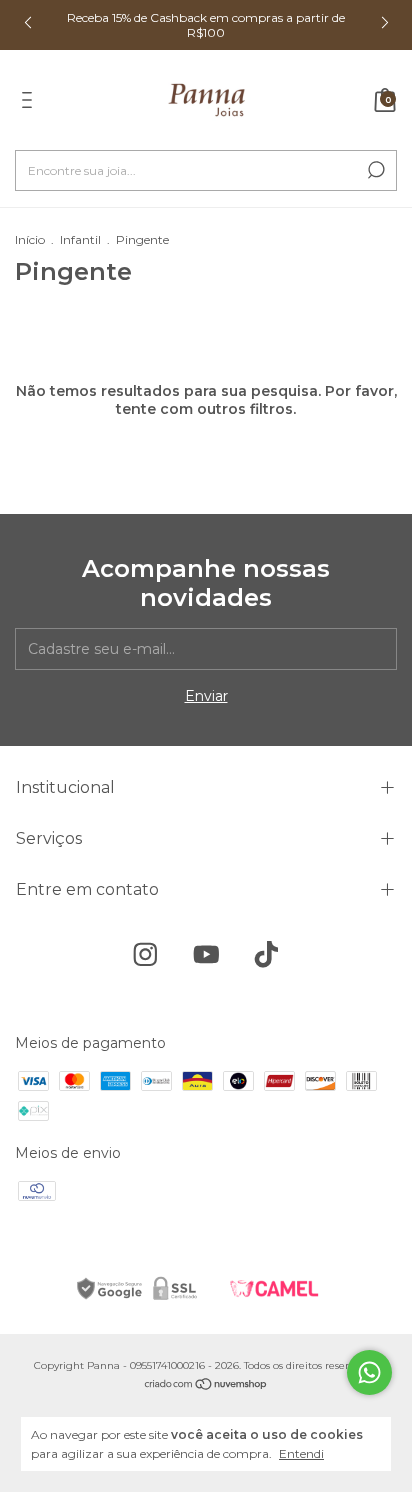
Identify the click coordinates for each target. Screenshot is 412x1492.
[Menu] (30, 103)
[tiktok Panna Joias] (266, 954)
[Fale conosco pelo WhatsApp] (369, 1372)
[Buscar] (374, 170)
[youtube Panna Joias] (206, 954)
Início (30, 239)
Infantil (80, 239)
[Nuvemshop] (206, 1386)
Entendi (301, 1453)
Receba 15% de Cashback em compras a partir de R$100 (206, 25)
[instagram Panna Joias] (145, 954)
